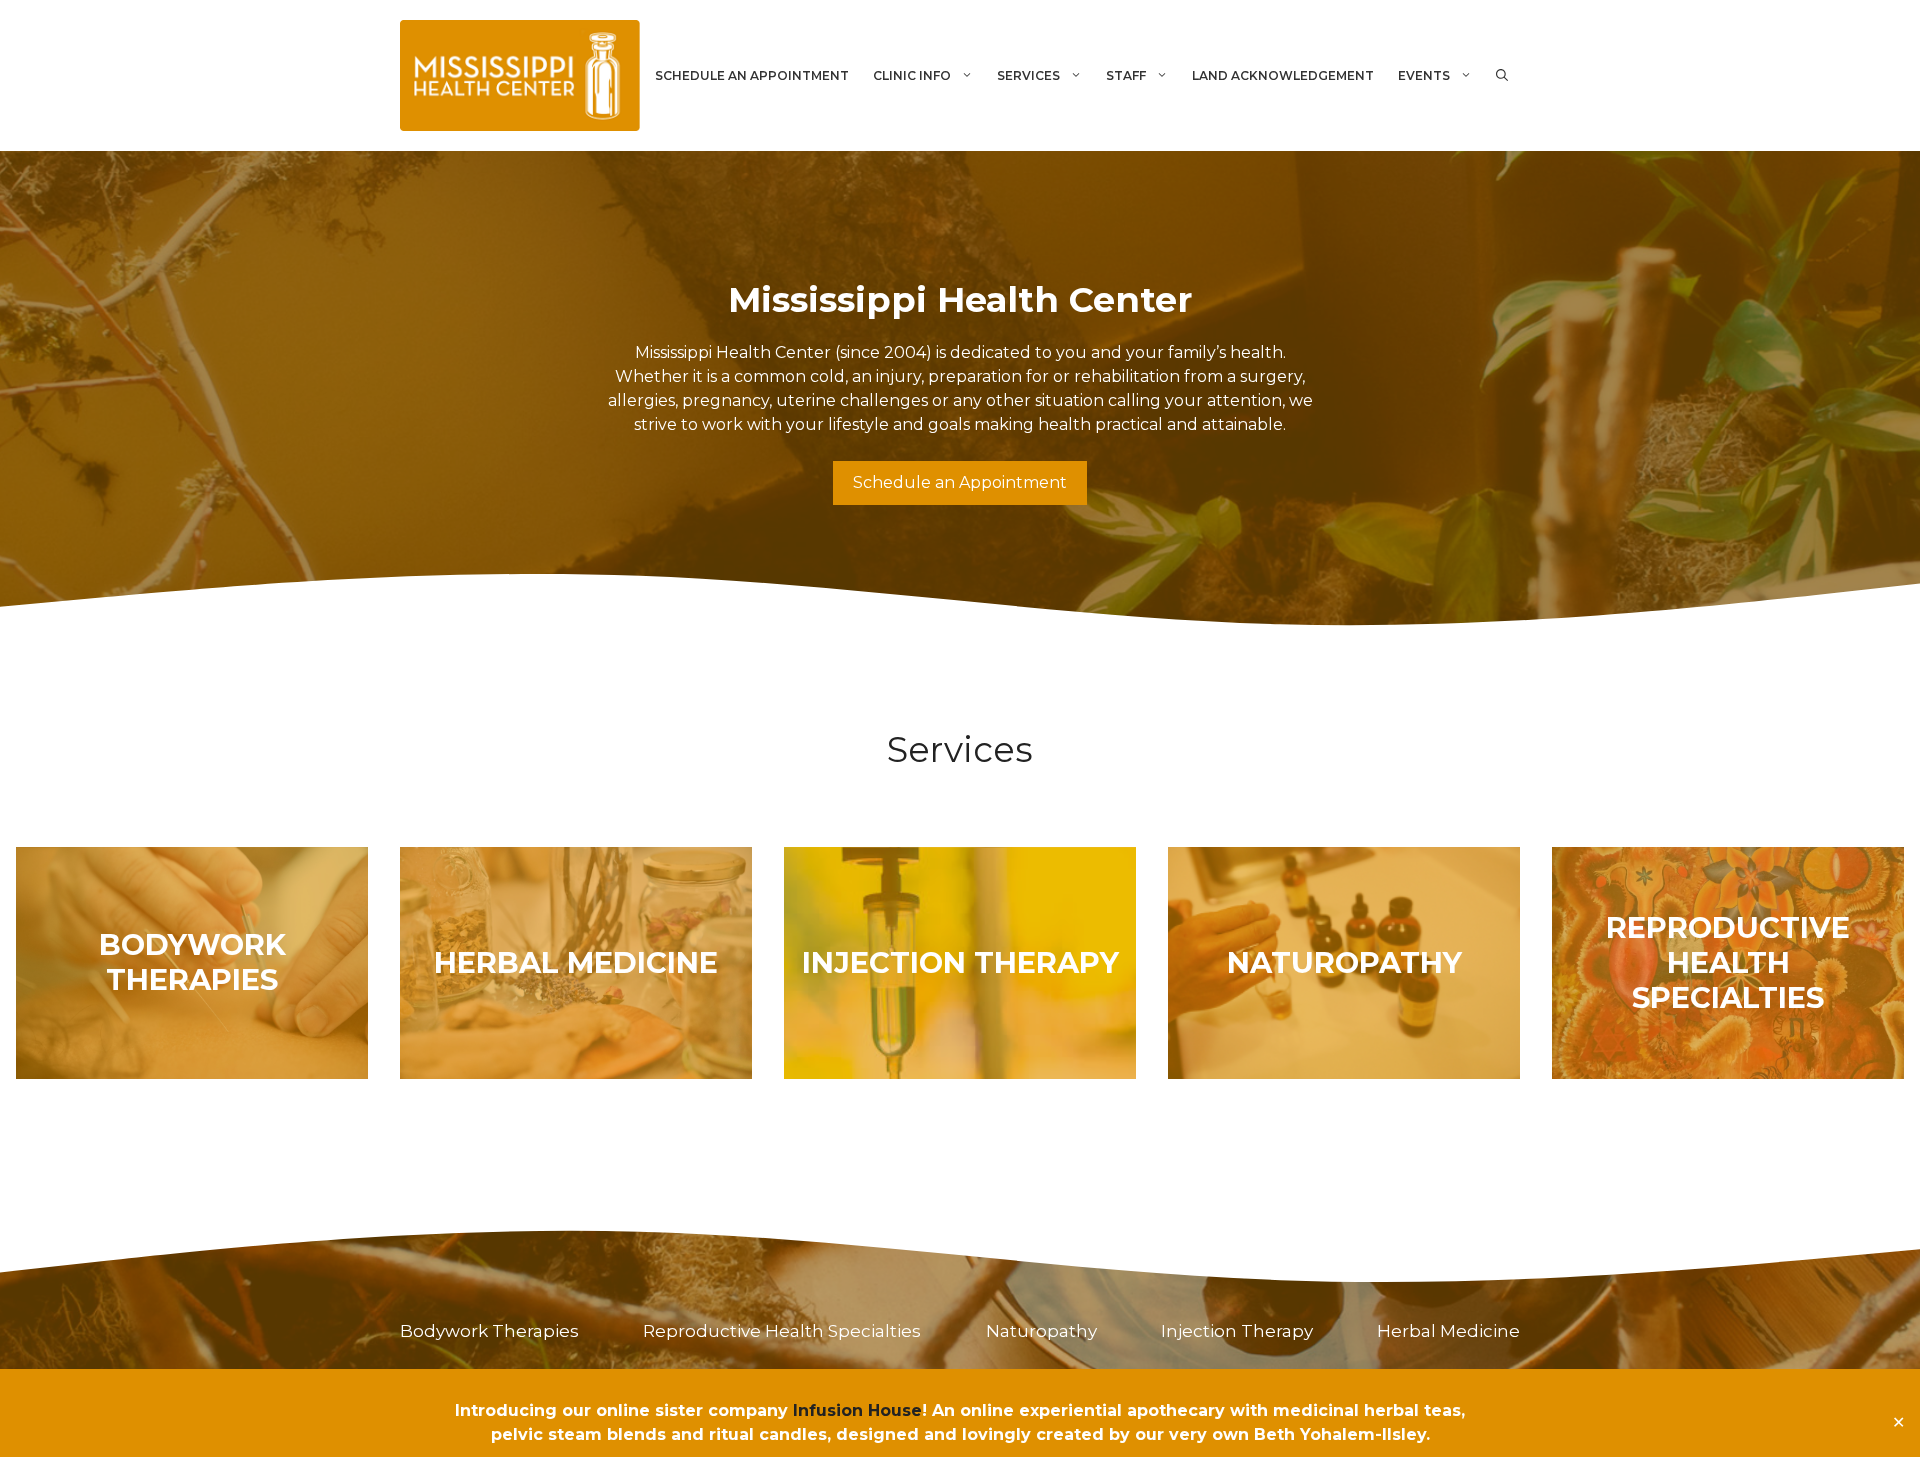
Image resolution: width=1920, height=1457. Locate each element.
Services (1028, 75)
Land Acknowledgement (1283, 75)
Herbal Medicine (1448, 1331)
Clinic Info (912, 75)
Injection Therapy (1237, 1331)
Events (1424, 75)
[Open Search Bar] (1502, 76)
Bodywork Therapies (489, 1331)
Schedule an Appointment (960, 482)
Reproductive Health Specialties (782, 1331)
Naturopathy (1041, 1331)
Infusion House (857, 1410)
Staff (1126, 75)
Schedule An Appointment (752, 75)
